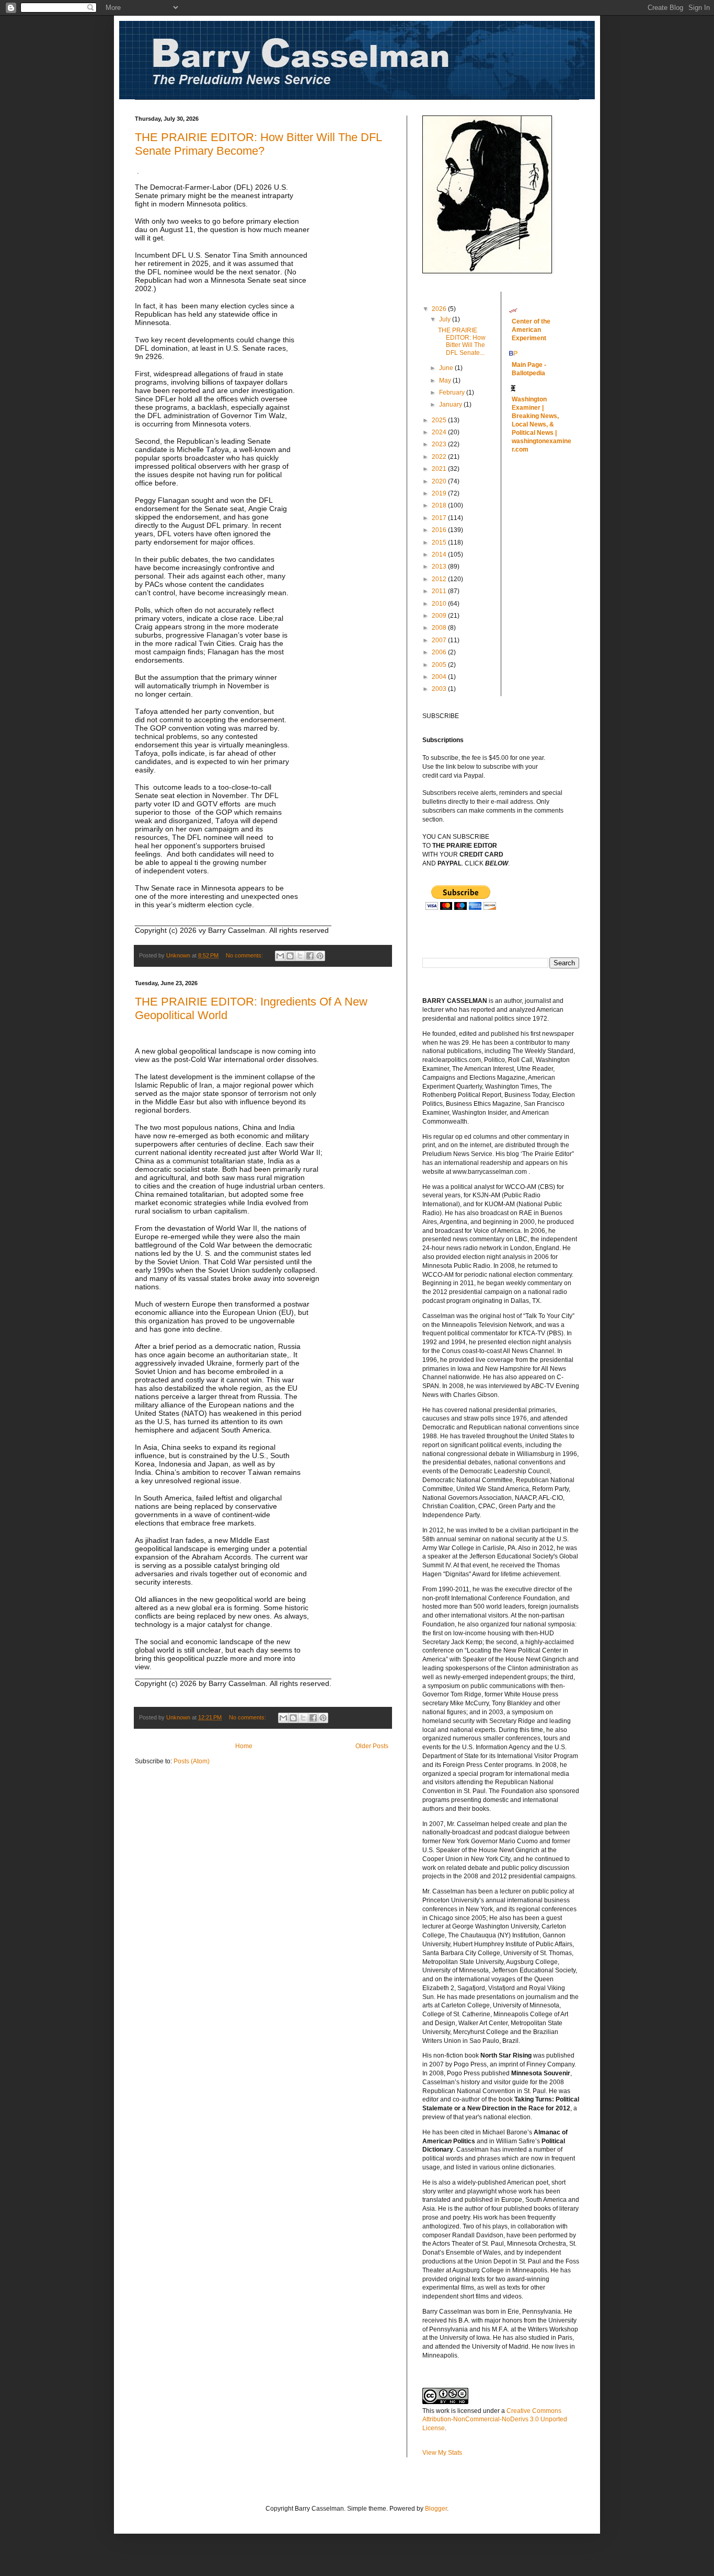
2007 (440, 640)
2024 (440, 432)
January (451, 405)
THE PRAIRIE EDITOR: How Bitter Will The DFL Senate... (462, 342)
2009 (440, 616)
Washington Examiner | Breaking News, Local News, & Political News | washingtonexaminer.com (542, 424)
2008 (440, 628)
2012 (440, 579)
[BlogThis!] (290, 956)
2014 (440, 555)
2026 (440, 309)
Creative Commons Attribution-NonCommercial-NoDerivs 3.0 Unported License (495, 2420)
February (453, 392)
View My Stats (442, 2453)
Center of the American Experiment (531, 330)
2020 (440, 481)
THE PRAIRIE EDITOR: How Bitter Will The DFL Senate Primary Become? (258, 144)
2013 (440, 567)
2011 (440, 591)
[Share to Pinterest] (320, 956)
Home (244, 1746)
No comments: (245, 955)
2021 (440, 469)
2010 (440, 604)
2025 (440, 420)
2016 (440, 530)
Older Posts (372, 1746)
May (446, 380)
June (447, 368)
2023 (440, 444)
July (446, 319)
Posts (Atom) (192, 1761)
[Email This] (280, 956)
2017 (440, 518)
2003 (440, 689)
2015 (440, 542)
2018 (440, 505)
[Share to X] (300, 956)
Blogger (436, 2509)
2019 (440, 493)
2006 (440, 652)
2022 (440, 457)
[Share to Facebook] (310, 956)
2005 (440, 665)
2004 (440, 677)
